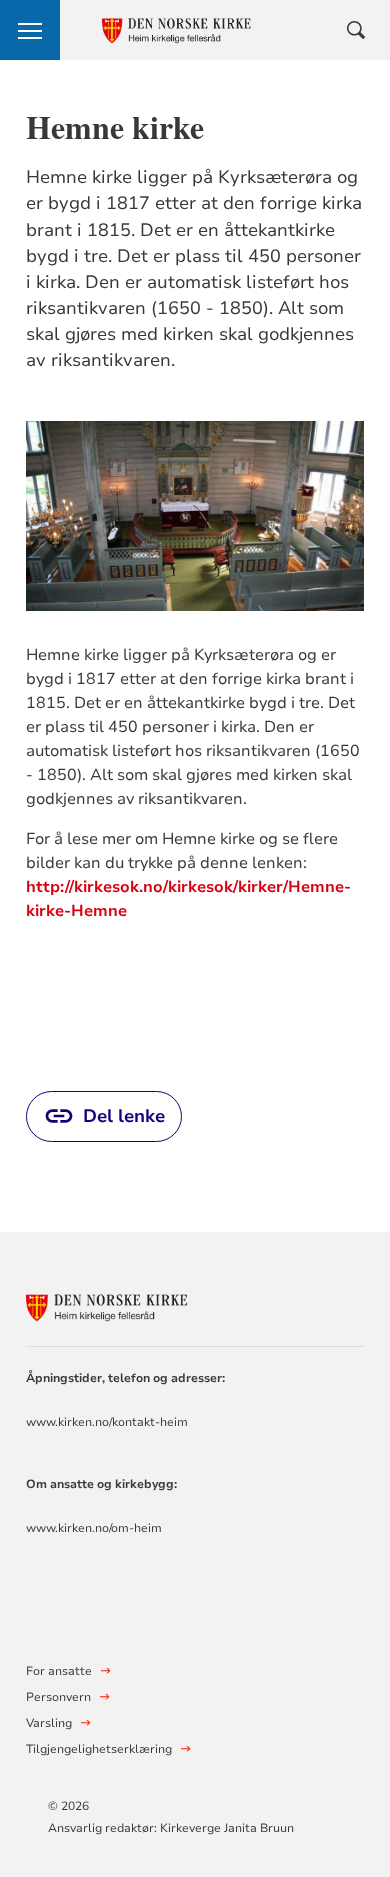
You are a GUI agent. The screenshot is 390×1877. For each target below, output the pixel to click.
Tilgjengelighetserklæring (99, 1749)
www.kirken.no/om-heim (94, 1528)
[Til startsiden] (136, 1303)
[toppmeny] (30, 30)
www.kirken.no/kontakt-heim (107, 1422)
